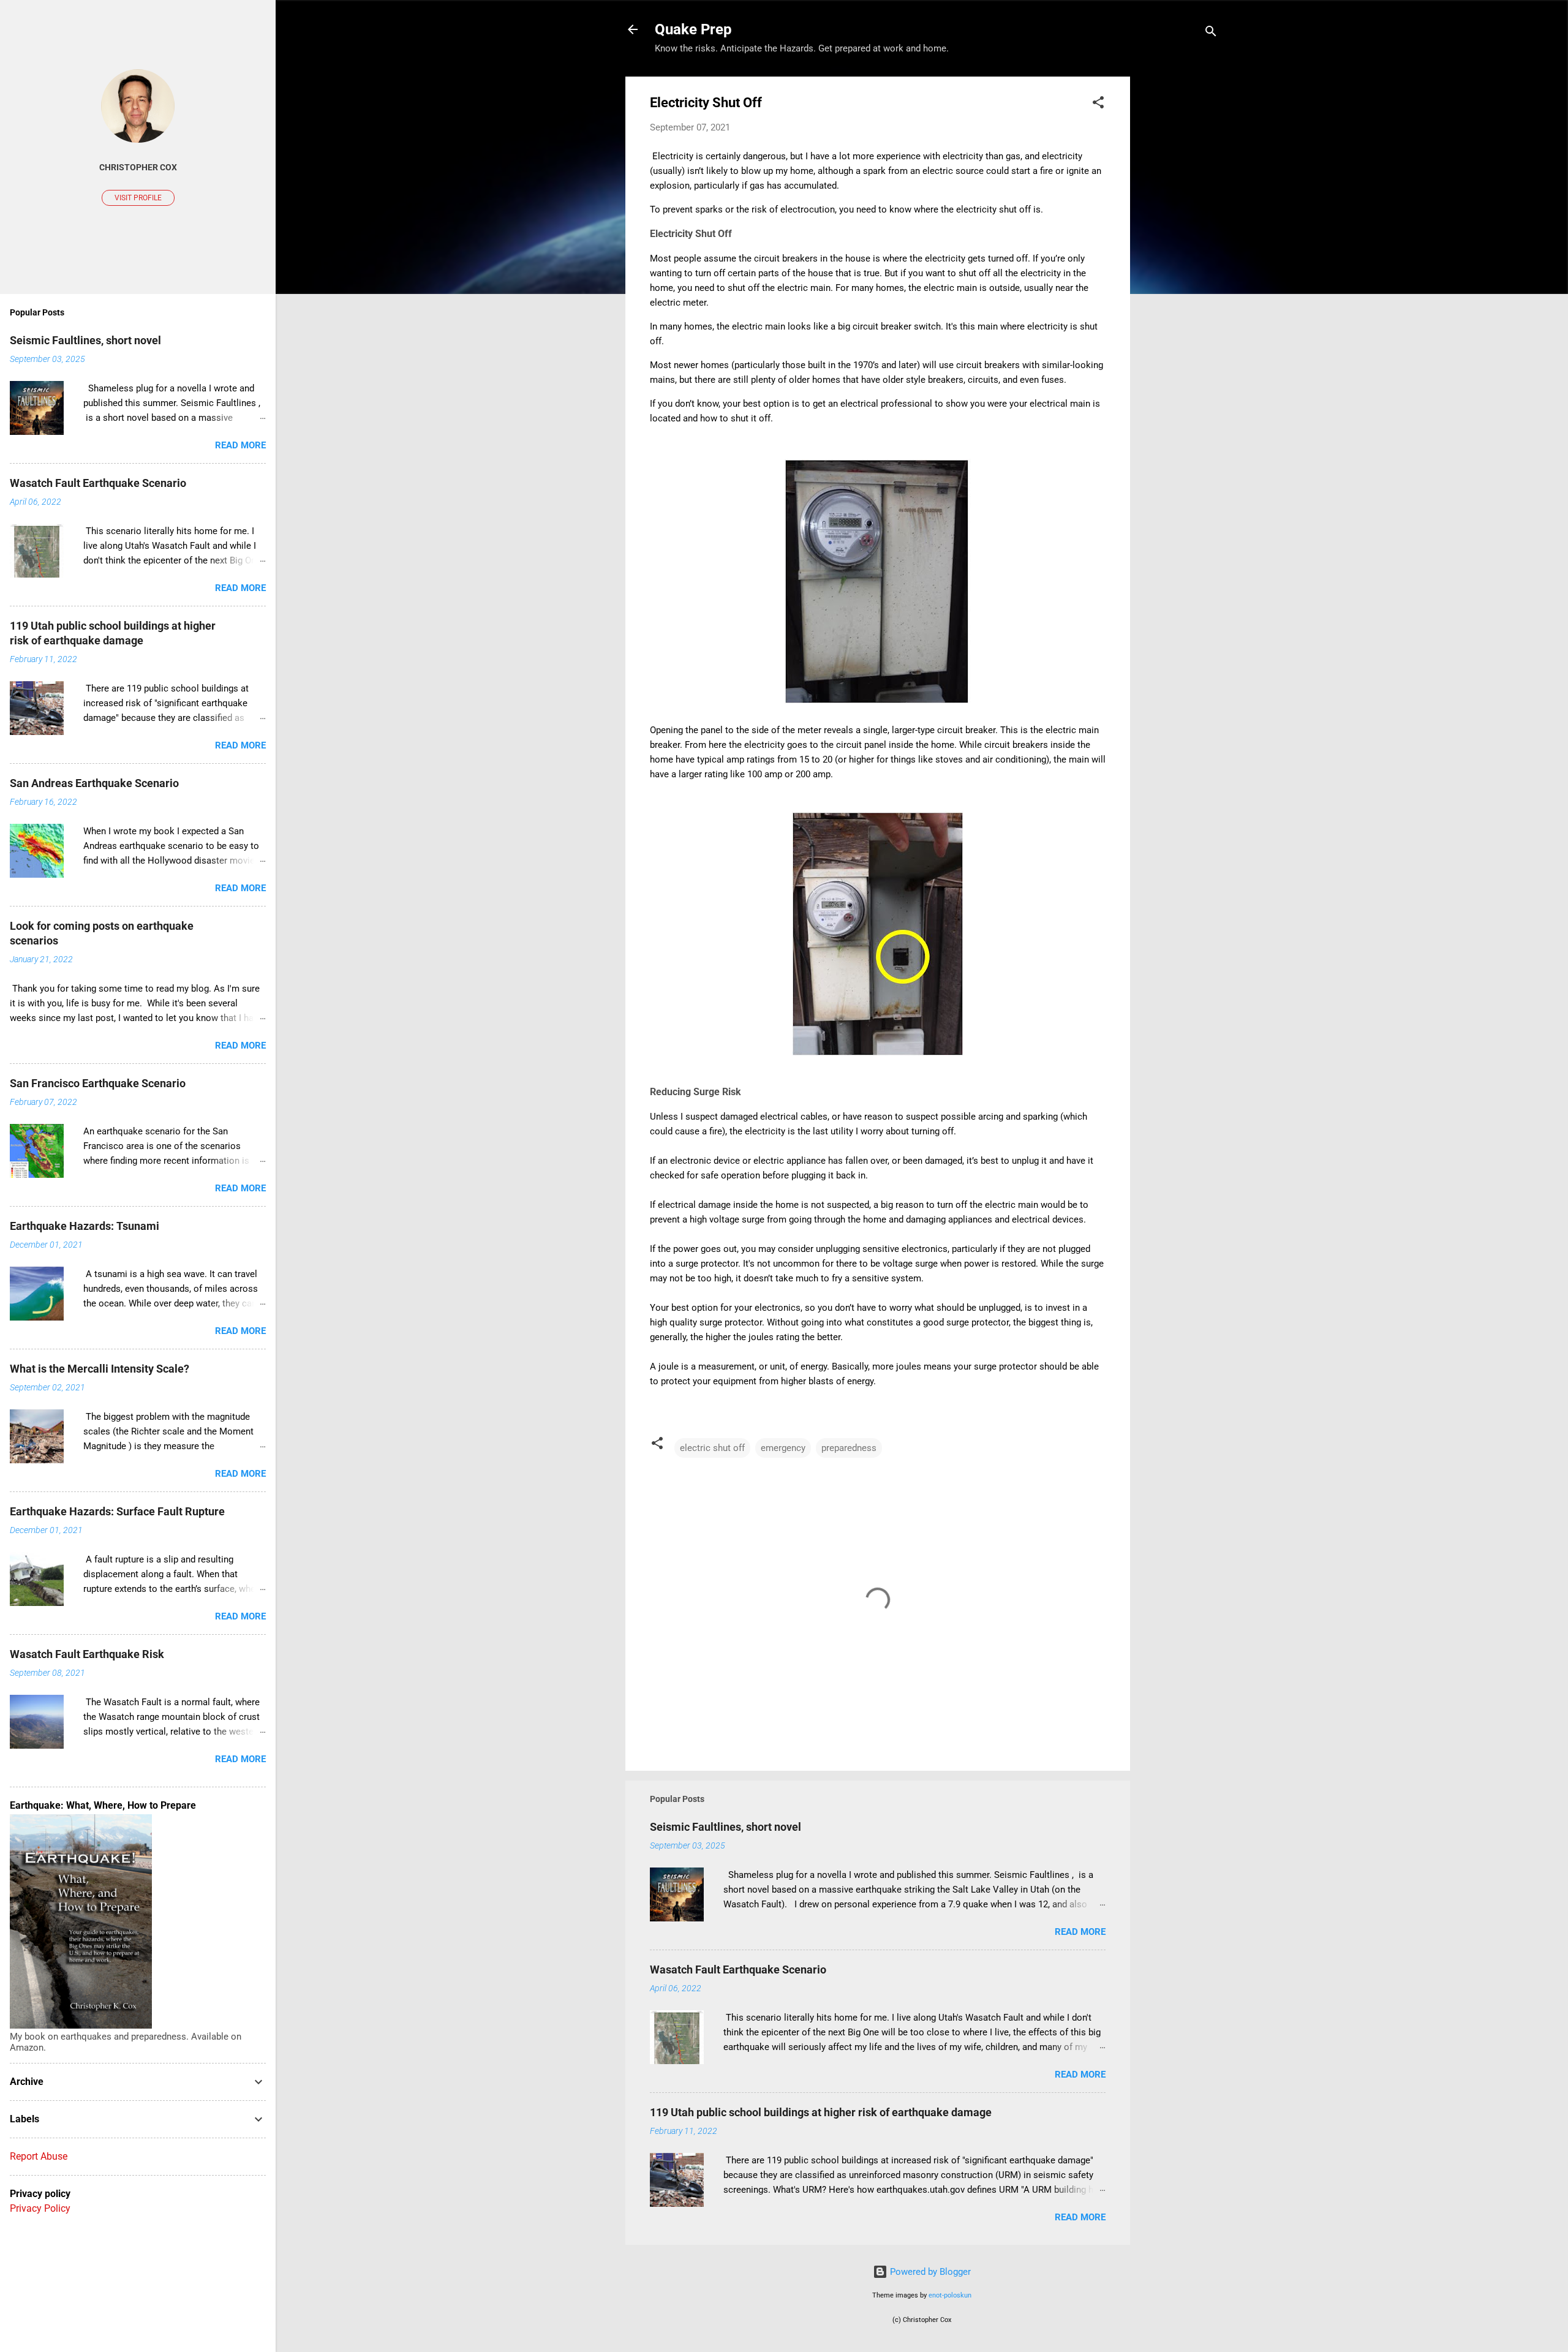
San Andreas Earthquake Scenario (94, 783)
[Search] (1211, 33)
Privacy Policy (40, 2208)
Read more (1080, 1932)
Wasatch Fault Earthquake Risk (87, 1654)
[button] (1098, 104)
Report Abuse (39, 2156)
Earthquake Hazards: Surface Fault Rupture (117, 1511)
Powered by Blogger (929, 2272)
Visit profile (138, 198)
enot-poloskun (950, 2295)
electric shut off (712, 1448)
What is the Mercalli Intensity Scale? (100, 1369)
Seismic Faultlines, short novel (726, 1827)
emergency (783, 1448)
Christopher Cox (138, 167)
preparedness (849, 1448)
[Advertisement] (1179, 260)
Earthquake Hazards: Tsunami (85, 1226)
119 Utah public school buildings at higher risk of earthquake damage (821, 2112)
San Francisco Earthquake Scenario (98, 1083)
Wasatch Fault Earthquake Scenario (738, 1969)
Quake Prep (693, 29)
